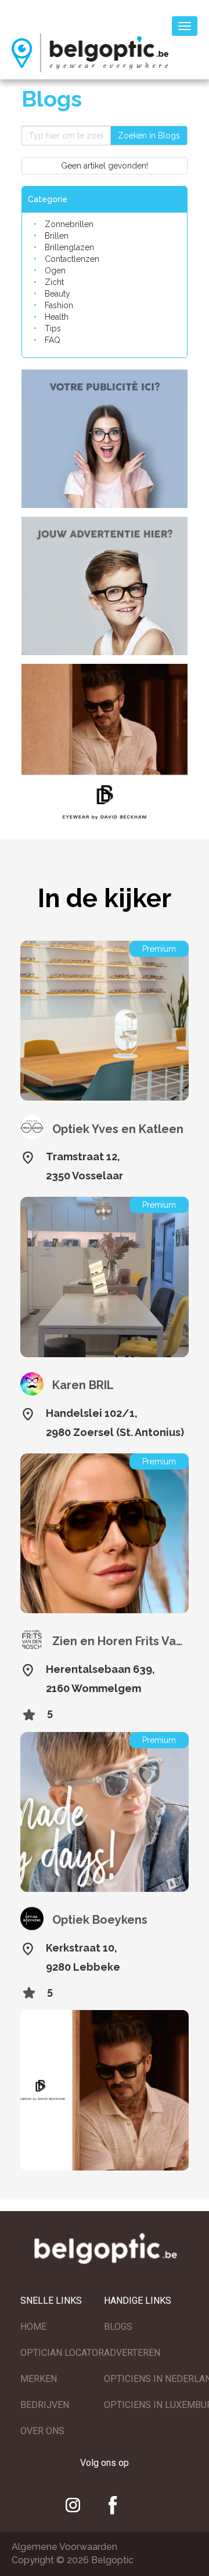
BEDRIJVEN (45, 2405)
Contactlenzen (72, 259)
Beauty (57, 294)
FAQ (53, 340)
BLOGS (118, 2327)
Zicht (54, 282)
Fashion (59, 305)
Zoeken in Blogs (149, 136)
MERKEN (39, 2379)
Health (57, 317)
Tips (53, 328)
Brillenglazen (69, 247)
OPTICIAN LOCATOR (62, 2353)
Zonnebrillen (69, 224)
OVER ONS (42, 2431)
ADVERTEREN (132, 2353)
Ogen (55, 271)
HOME (33, 2327)
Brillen (57, 236)
